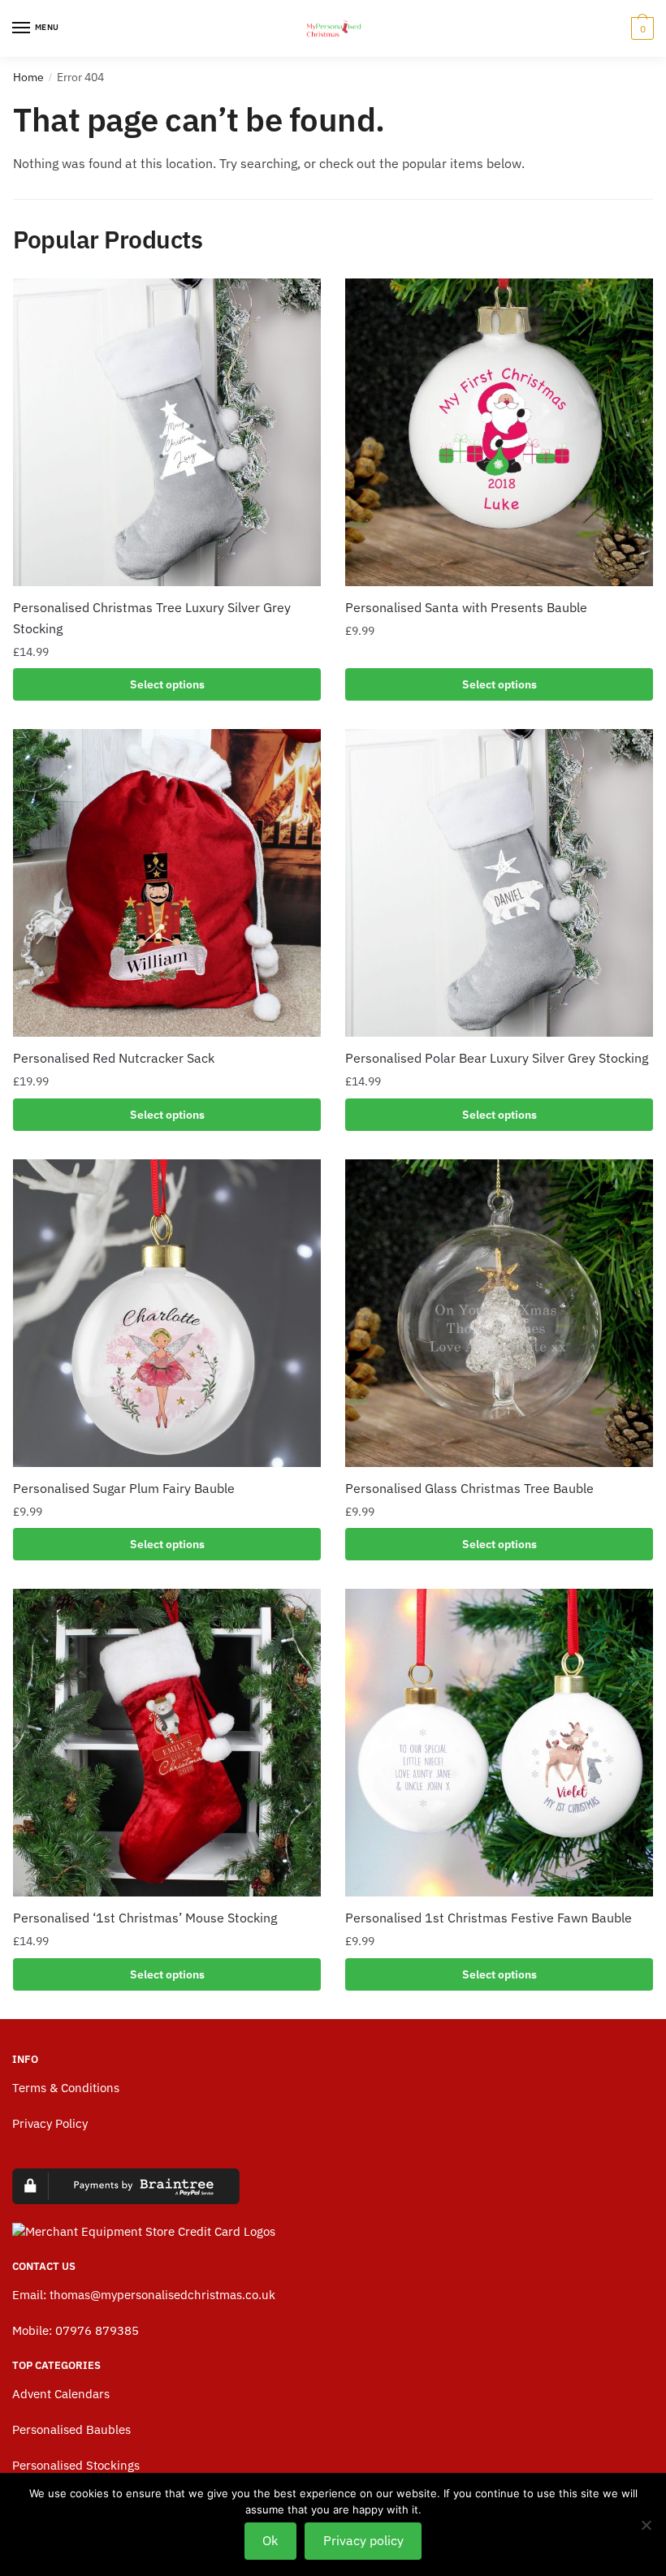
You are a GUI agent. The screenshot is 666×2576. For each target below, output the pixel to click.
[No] (646, 2525)
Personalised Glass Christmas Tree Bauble (469, 1488)
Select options (167, 684)
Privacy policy (363, 2540)
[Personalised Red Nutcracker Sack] (167, 883)
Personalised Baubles (71, 2429)
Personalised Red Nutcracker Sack (114, 1058)
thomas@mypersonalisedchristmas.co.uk (162, 2295)
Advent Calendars (61, 2394)
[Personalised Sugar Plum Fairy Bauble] (167, 1313)
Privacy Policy (50, 2123)
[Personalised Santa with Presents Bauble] (499, 432)
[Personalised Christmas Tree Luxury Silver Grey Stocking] (167, 432)
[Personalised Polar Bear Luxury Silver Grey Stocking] (499, 883)
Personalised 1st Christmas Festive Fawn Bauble (489, 1918)
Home (28, 77)
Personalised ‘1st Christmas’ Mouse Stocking (145, 1918)
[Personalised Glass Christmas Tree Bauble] (499, 1313)
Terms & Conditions (66, 2088)
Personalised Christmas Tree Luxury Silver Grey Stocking (152, 618)
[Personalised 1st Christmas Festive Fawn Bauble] (499, 1743)
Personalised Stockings (76, 2465)
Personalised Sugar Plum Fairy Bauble (124, 1488)
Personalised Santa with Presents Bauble (466, 607)
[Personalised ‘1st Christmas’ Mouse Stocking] (167, 1743)
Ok (270, 2540)
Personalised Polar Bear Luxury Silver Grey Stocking (497, 1058)
